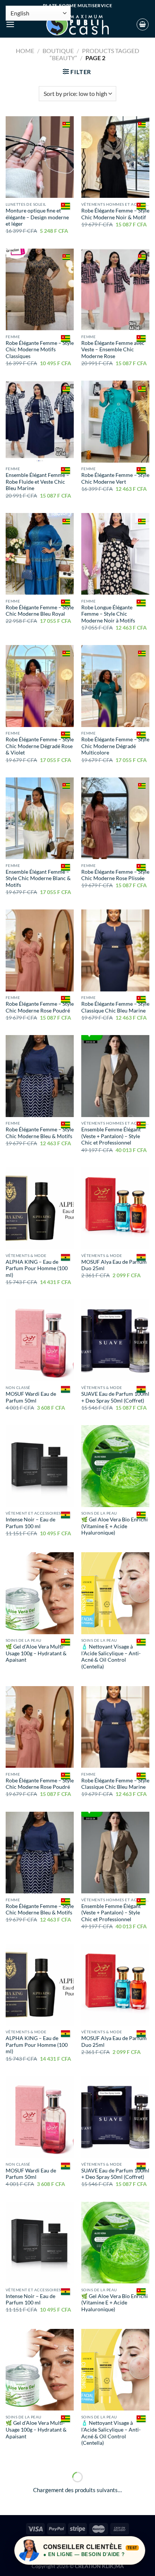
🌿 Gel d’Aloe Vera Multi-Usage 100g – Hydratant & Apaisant (36, 1653)
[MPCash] (77, 24)
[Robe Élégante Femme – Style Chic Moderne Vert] (115, 421)
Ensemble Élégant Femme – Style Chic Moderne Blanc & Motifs (38, 878)
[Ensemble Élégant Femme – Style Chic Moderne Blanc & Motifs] (40, 818)
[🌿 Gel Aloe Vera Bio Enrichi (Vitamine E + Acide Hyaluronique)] (115, 1466)
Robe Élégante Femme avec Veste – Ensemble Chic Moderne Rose (113, 350)
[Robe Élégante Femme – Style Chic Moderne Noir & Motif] (115, 157)
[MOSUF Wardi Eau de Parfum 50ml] (40, 1340)
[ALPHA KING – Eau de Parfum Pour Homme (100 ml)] (40, 1208)
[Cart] (143, 24)
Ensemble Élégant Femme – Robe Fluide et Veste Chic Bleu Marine (37, 482)
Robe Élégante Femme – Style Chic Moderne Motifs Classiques (40, 350)
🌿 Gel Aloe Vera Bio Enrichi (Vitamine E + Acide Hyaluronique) (115, 1526)
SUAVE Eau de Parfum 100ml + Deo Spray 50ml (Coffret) (115, 1397)
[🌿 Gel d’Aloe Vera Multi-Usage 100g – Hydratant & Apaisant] (40, 1593)
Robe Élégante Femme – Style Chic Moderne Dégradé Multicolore (115, 746)
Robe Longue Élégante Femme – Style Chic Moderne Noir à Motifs (108, 614)
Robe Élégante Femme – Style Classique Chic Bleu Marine (115, 1007)
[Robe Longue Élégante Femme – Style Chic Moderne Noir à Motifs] (115, 554)
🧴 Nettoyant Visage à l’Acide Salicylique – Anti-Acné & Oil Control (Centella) (111, 1657)
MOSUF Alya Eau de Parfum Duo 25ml (114, 1265)
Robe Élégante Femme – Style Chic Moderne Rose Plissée (115, 875)
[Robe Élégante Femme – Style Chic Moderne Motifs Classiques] (40, 289)
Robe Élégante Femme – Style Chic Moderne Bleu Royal (40, 611)
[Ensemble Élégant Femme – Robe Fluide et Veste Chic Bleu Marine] (40, 421)
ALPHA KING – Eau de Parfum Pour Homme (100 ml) (37, 1268)
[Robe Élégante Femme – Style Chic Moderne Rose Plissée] (115, 818)
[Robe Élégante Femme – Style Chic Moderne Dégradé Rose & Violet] (40, 686)
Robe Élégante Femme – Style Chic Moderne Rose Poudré (40, 1007)
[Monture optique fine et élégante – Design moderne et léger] (40, 157)
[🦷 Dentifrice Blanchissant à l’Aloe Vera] (40, 2503)
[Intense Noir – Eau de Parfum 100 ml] (40, 1466)
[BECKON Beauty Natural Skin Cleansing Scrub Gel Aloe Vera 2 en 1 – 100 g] (115, 2503)
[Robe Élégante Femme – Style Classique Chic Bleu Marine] (115, 950)
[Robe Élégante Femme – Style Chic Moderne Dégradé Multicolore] (115, 686)
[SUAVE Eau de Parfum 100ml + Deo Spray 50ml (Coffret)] (115, 1340)
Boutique (58, 51)
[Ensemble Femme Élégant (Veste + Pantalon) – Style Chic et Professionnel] (115, 1076)
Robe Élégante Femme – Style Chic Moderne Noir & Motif (115, 214)
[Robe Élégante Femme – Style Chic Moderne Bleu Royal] (40, 554)
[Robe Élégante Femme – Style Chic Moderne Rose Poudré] (40, 950)
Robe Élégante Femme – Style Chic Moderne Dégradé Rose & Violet (40, 746)
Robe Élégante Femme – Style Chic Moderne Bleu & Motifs (40, 1133)
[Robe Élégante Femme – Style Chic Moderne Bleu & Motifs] (40, 1076)
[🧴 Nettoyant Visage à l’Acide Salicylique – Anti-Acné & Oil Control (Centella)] (115, 1593)
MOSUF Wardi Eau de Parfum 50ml (31, 1397)
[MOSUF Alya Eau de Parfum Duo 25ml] (115, 1208)
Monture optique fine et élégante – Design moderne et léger (37, 217)
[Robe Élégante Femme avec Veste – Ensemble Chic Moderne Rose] (115, 289)
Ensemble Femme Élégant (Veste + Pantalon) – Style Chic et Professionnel (111, 1136)
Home (25, 51)
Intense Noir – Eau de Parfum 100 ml (30, 1523)
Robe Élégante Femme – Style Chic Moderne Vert (115, 478)
